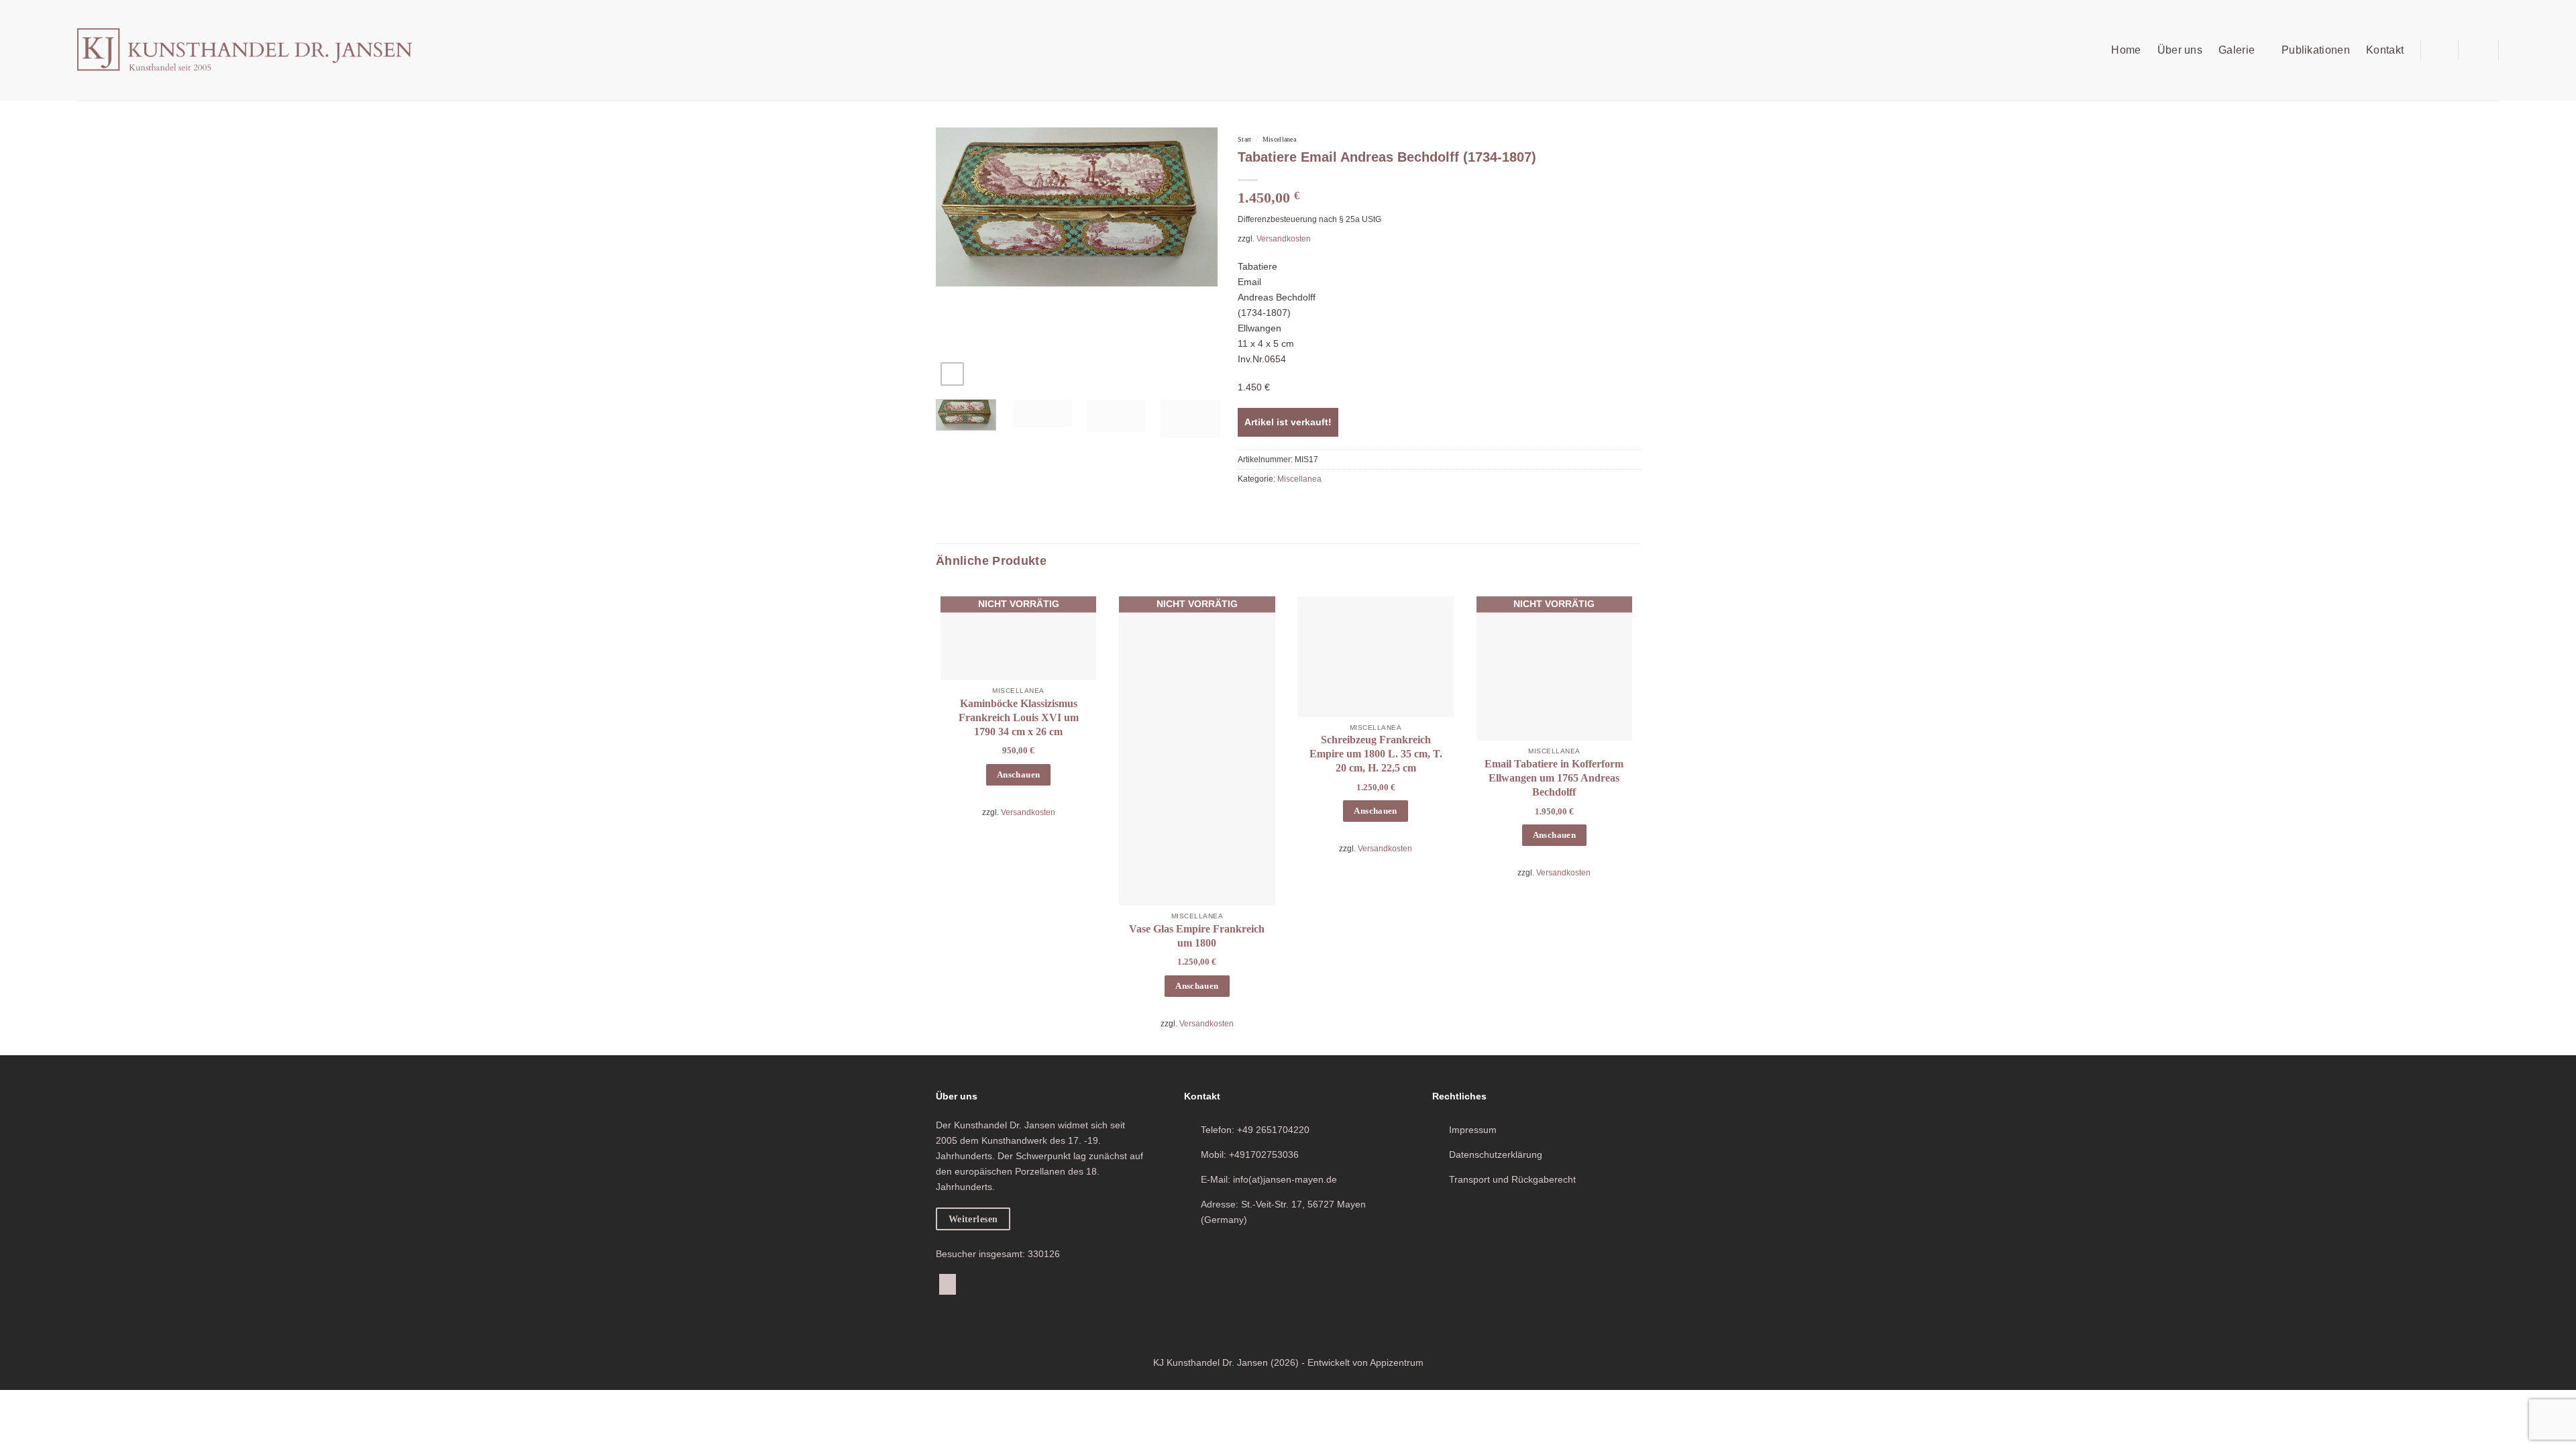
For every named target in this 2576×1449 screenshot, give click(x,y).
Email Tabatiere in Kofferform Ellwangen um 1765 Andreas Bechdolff (1554, 778)
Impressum (1473, 1130)
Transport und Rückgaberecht (1512, 1179)
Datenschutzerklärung (1496, 1155)
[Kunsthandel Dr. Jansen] (245, 51)
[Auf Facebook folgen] (948, 1284)
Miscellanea (1279, 139)
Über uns (2180, 50)
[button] (2439, 50)
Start (1244, 139)
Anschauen (1018, 775)
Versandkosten (1284, 239)
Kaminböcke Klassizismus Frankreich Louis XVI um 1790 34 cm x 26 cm (1019, 717)
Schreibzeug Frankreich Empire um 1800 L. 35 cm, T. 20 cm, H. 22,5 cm (1376, 754)
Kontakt (2385, 50)
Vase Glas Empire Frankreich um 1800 (1197, 936)
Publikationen (2316, 50)
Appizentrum (1397, 1363)
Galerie (2237, 50)
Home (2126, 50)
